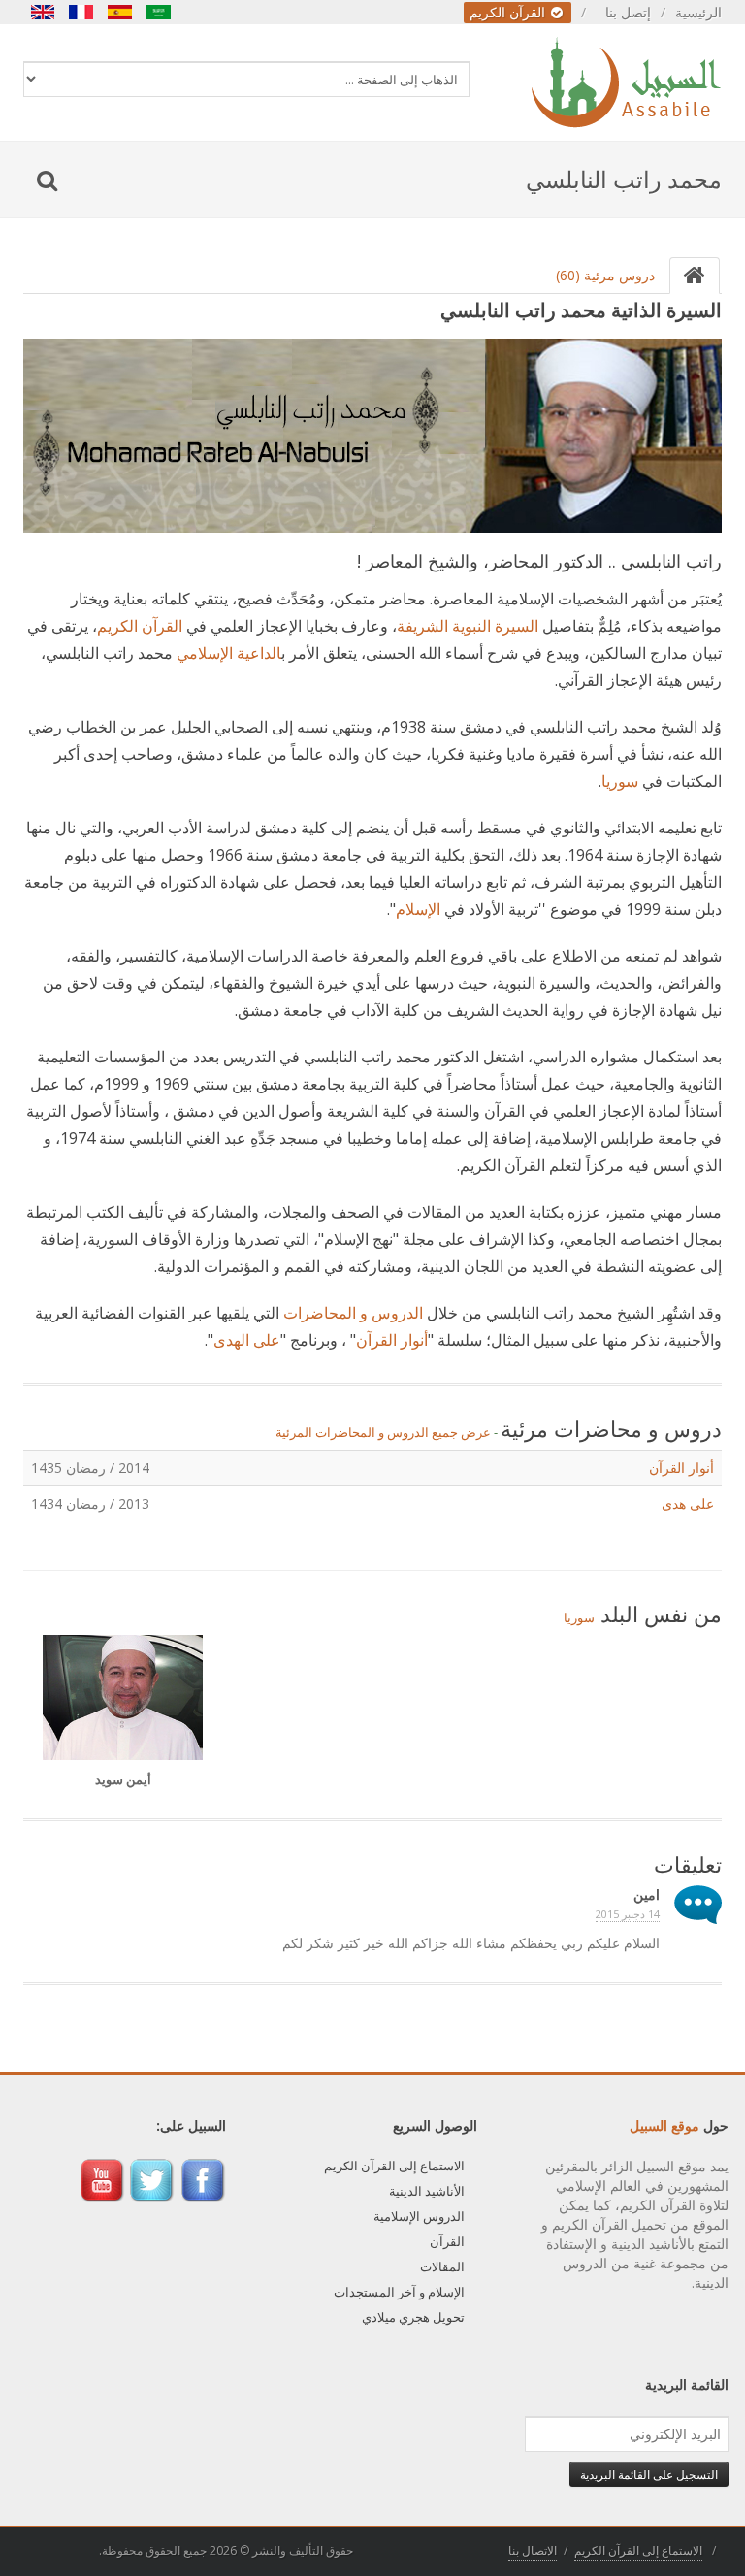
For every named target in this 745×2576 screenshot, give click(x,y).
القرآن (447, 2241)
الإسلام (418, 909)
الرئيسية (698, 12)
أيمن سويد (123, 1779)
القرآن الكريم (509, 12)
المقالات (442, 2266)
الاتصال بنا (533, 2550)
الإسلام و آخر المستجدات (399, 2292)
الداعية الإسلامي (229, 653)
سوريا (620, 781)
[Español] (120, 12)
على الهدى (247, 1340)
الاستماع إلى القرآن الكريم (394, 2166)
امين (647, 1894)
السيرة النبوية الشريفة (468, 626)
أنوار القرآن (392, 1340)
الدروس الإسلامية (419, 2216)
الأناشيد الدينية (427, 2191)
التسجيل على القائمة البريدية (649, 2474)
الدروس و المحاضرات (353, 1313)
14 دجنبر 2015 (628, 1914)
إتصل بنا (628, 12)
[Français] (81, 12)
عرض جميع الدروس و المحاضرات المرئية (383, 1432)
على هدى (688, 1503)
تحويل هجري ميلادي (413, 2317)
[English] (43, 12)
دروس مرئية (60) (605, 275)
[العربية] (159, 12)
